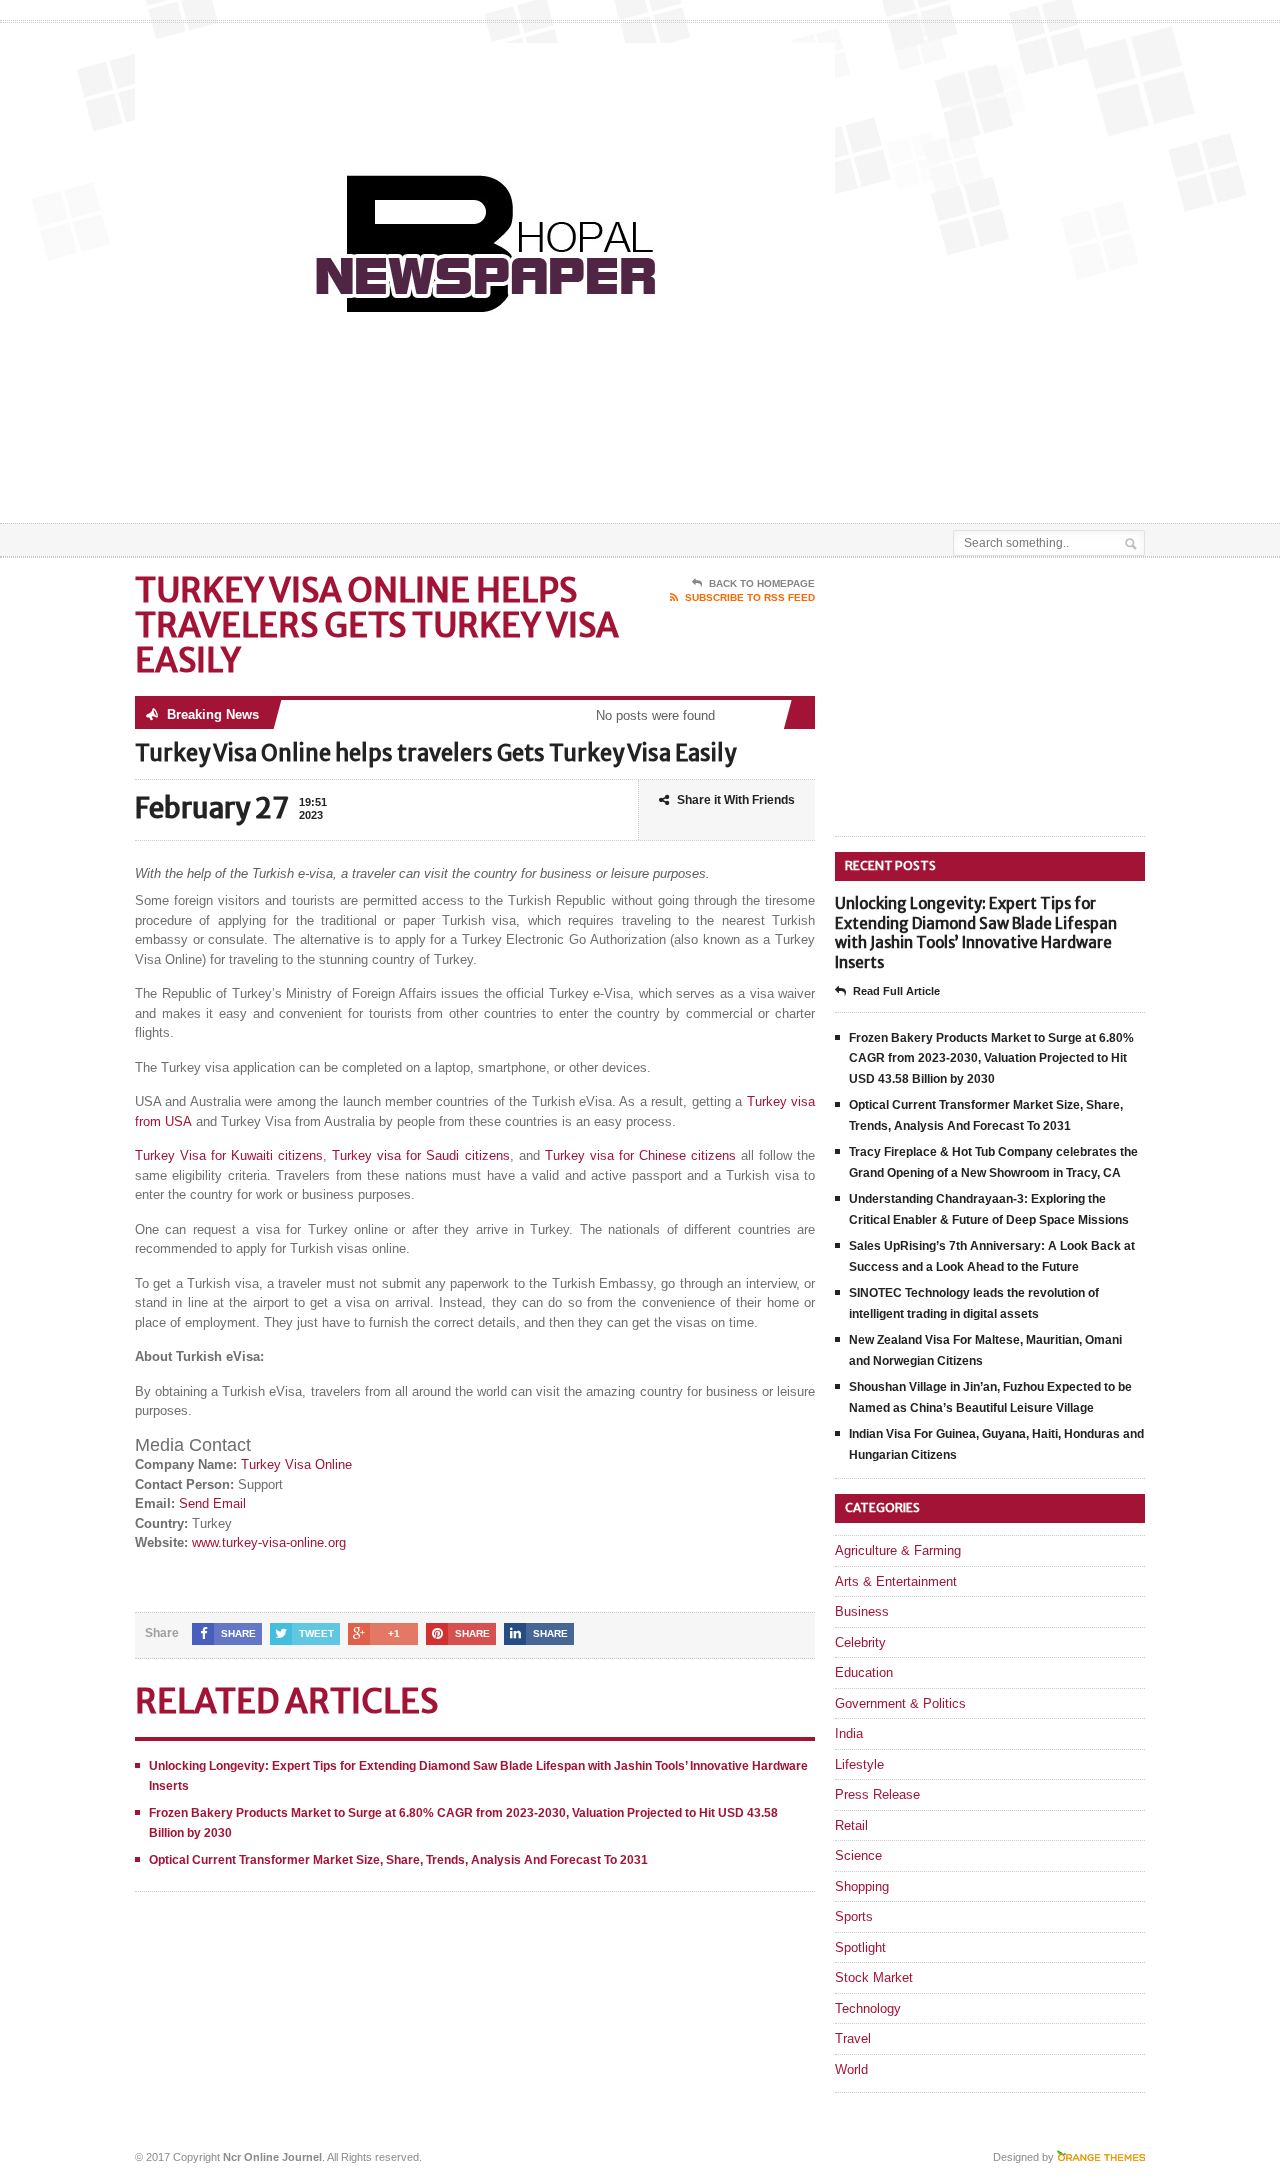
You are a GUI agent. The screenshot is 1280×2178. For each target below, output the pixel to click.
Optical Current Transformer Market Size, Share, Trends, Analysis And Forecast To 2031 (398, 1860)
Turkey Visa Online (296, 1464)
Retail (851, 1825)
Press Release (877, 1794)
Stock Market (874, 1977)
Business (862, 1611)
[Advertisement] (911, 473)
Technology (868, 2008)
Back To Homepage (762, 583)
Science (858, 1855)
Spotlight (860, 1947)
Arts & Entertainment (896, 1581)
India (849, 1733)
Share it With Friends (736, 800)
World (851, 2069)
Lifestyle (859, 1764)
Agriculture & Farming (898, 1550)
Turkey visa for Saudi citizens (420, 1155)
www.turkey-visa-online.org (269, 1542)
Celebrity (860, 1642)
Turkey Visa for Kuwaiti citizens (229, 1155)
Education (864, 1672)
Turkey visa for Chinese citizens (640, 1155)
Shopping (862, 1886)
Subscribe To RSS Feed (750, 597)
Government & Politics (900, 1703)
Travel (853, 2038)
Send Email (212, 1503)
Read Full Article (896, 991)
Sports (854, 1916)
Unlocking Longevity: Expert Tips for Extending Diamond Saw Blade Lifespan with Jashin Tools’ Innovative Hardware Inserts (976, 933)
